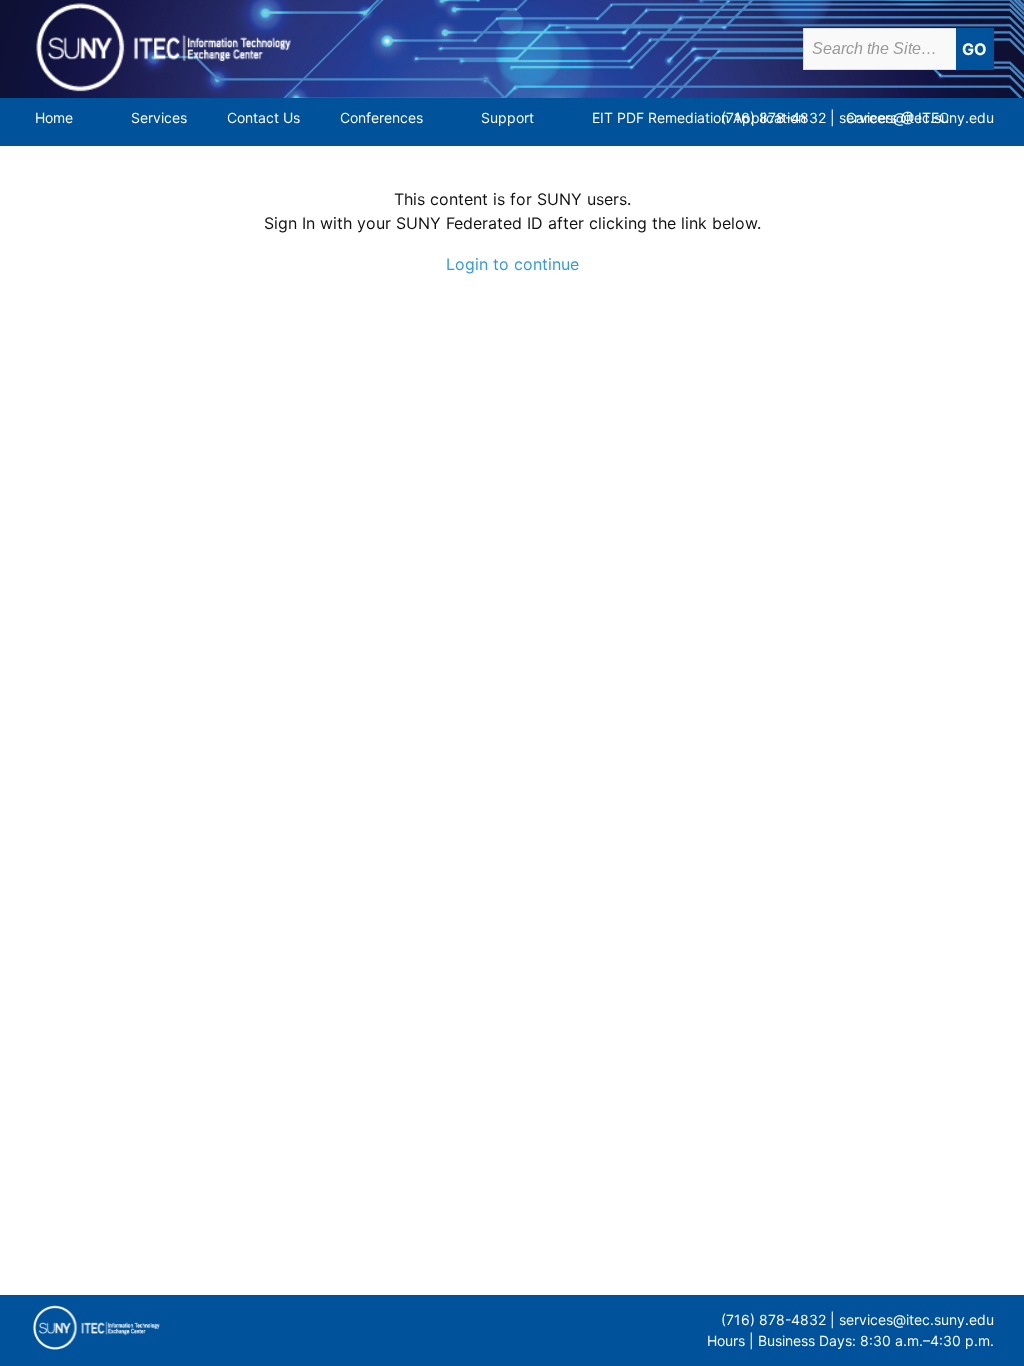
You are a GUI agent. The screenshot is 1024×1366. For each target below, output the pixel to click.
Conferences (381, 117)
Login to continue (512, 264)
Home (54, 117)
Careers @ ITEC (897, 117)
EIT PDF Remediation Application (699, 117)
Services (159, 117)
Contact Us (263, 117)
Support (507, 117)
